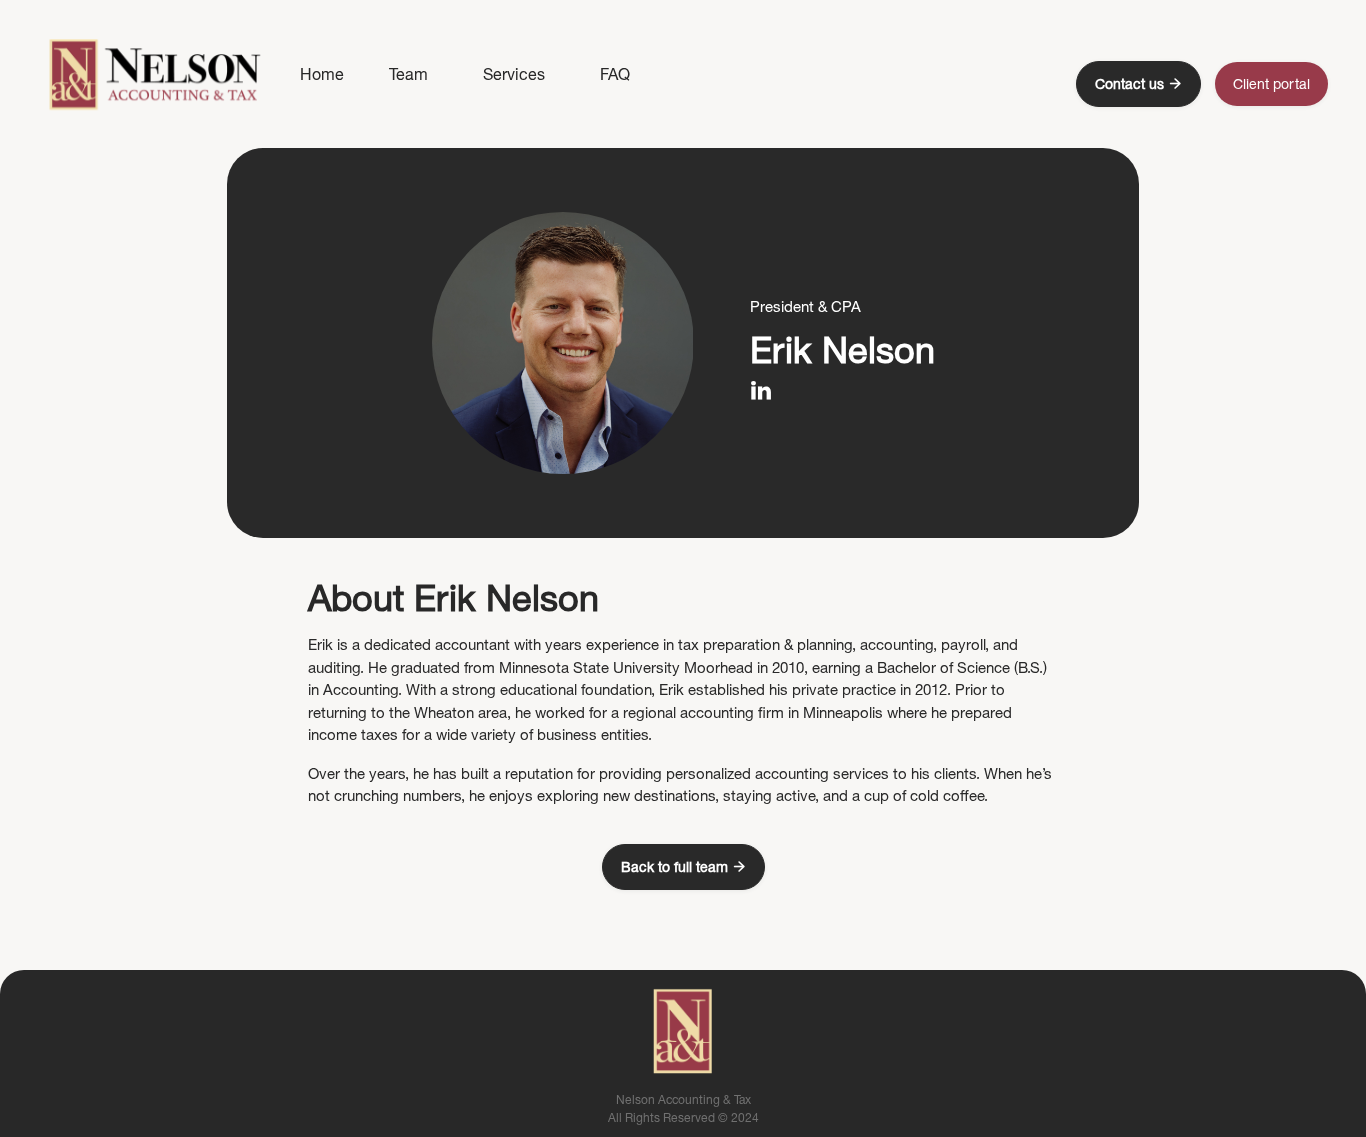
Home (322, 74)
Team (408, 74)
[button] (514, 74)
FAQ (615, 74)
